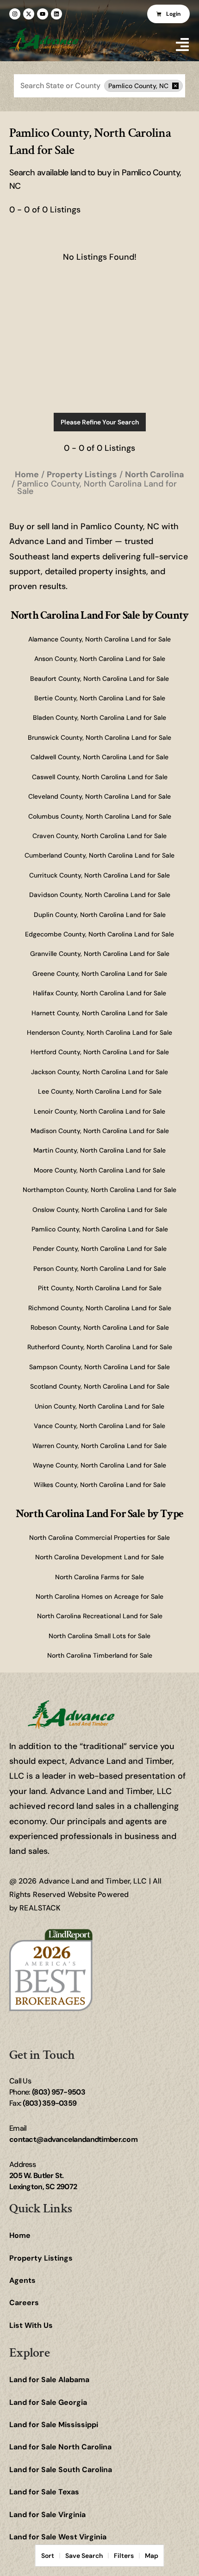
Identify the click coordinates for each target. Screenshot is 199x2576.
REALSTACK (40, 1908)
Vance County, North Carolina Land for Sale (99, 1426)
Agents (22, 2280)
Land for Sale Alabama (49, 2380)
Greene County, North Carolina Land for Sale (100, 974)
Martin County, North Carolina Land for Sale (99, 1150)
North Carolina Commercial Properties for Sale (99, 1538)
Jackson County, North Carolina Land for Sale (99, 1072)
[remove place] (175, 86)
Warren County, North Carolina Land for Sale (99, 1446)
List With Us (31, 2325)
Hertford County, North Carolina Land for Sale (100, 1052)
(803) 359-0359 (50, 2103)
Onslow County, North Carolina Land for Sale (100, 1210)
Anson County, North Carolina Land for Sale (100, 659)
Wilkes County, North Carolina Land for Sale (100, 1485)
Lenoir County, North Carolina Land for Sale (99, 1111)
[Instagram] (15, 14)
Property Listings (41, 2258)
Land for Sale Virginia (47, 2515)
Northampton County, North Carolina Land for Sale (99, 1190)
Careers (24, 2303)
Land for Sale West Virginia (58, 2537)
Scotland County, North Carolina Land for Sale (100, 1386)
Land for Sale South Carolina (61, 2470)
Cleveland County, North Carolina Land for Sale (99, 796)
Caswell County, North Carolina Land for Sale (100, 777)
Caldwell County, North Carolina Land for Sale (99, 757)
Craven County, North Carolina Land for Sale (99, 836)
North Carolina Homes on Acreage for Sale (99, 1596)
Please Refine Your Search (100, 422)
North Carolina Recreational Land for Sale (100, 1616)
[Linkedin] (56, 14)
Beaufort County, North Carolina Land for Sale (99, 679)
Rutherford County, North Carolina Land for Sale (100, 1347)
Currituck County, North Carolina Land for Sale (99, 875)
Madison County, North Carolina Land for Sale (100, 1131)
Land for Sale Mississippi (54, 2425)
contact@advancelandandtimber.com (73, 2139)
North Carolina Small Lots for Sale (99, 1636)
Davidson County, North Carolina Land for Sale (100, 895)
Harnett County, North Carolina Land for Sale (99, 1013)
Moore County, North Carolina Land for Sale (99, 1170)
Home (20, 2235)
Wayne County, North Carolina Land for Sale (99, 1465)
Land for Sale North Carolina (60, 2447)
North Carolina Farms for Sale (99, 1577)
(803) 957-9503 (59, 2092)
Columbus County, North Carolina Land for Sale (100, 816)
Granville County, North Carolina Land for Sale (100, 954)
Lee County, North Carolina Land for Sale (100, 1091)
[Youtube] (43, 14)
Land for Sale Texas (44, 2492)
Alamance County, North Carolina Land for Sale (99, 639)
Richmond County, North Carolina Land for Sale (100, 1308)
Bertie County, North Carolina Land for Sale (100, 698)
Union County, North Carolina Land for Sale (99, 1406)
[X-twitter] (29, 14)
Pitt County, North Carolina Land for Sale (100, 1288)
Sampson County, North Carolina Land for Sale (99, 1367)
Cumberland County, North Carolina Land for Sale (99, 855)
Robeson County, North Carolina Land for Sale (100, 1327)
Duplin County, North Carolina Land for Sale (100, 915)
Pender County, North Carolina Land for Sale (100, 1249)
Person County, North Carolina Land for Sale (100, 1269)
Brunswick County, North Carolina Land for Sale (99, 737)
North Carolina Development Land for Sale (99, 1557)
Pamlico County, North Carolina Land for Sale (100, 1229)
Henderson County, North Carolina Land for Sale (99, 1032)
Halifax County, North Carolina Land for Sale (99, 993)
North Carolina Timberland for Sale (100, 1655)
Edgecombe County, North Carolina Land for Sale (99, 934)
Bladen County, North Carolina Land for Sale (99, 718)
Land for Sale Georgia (48, 2402)
